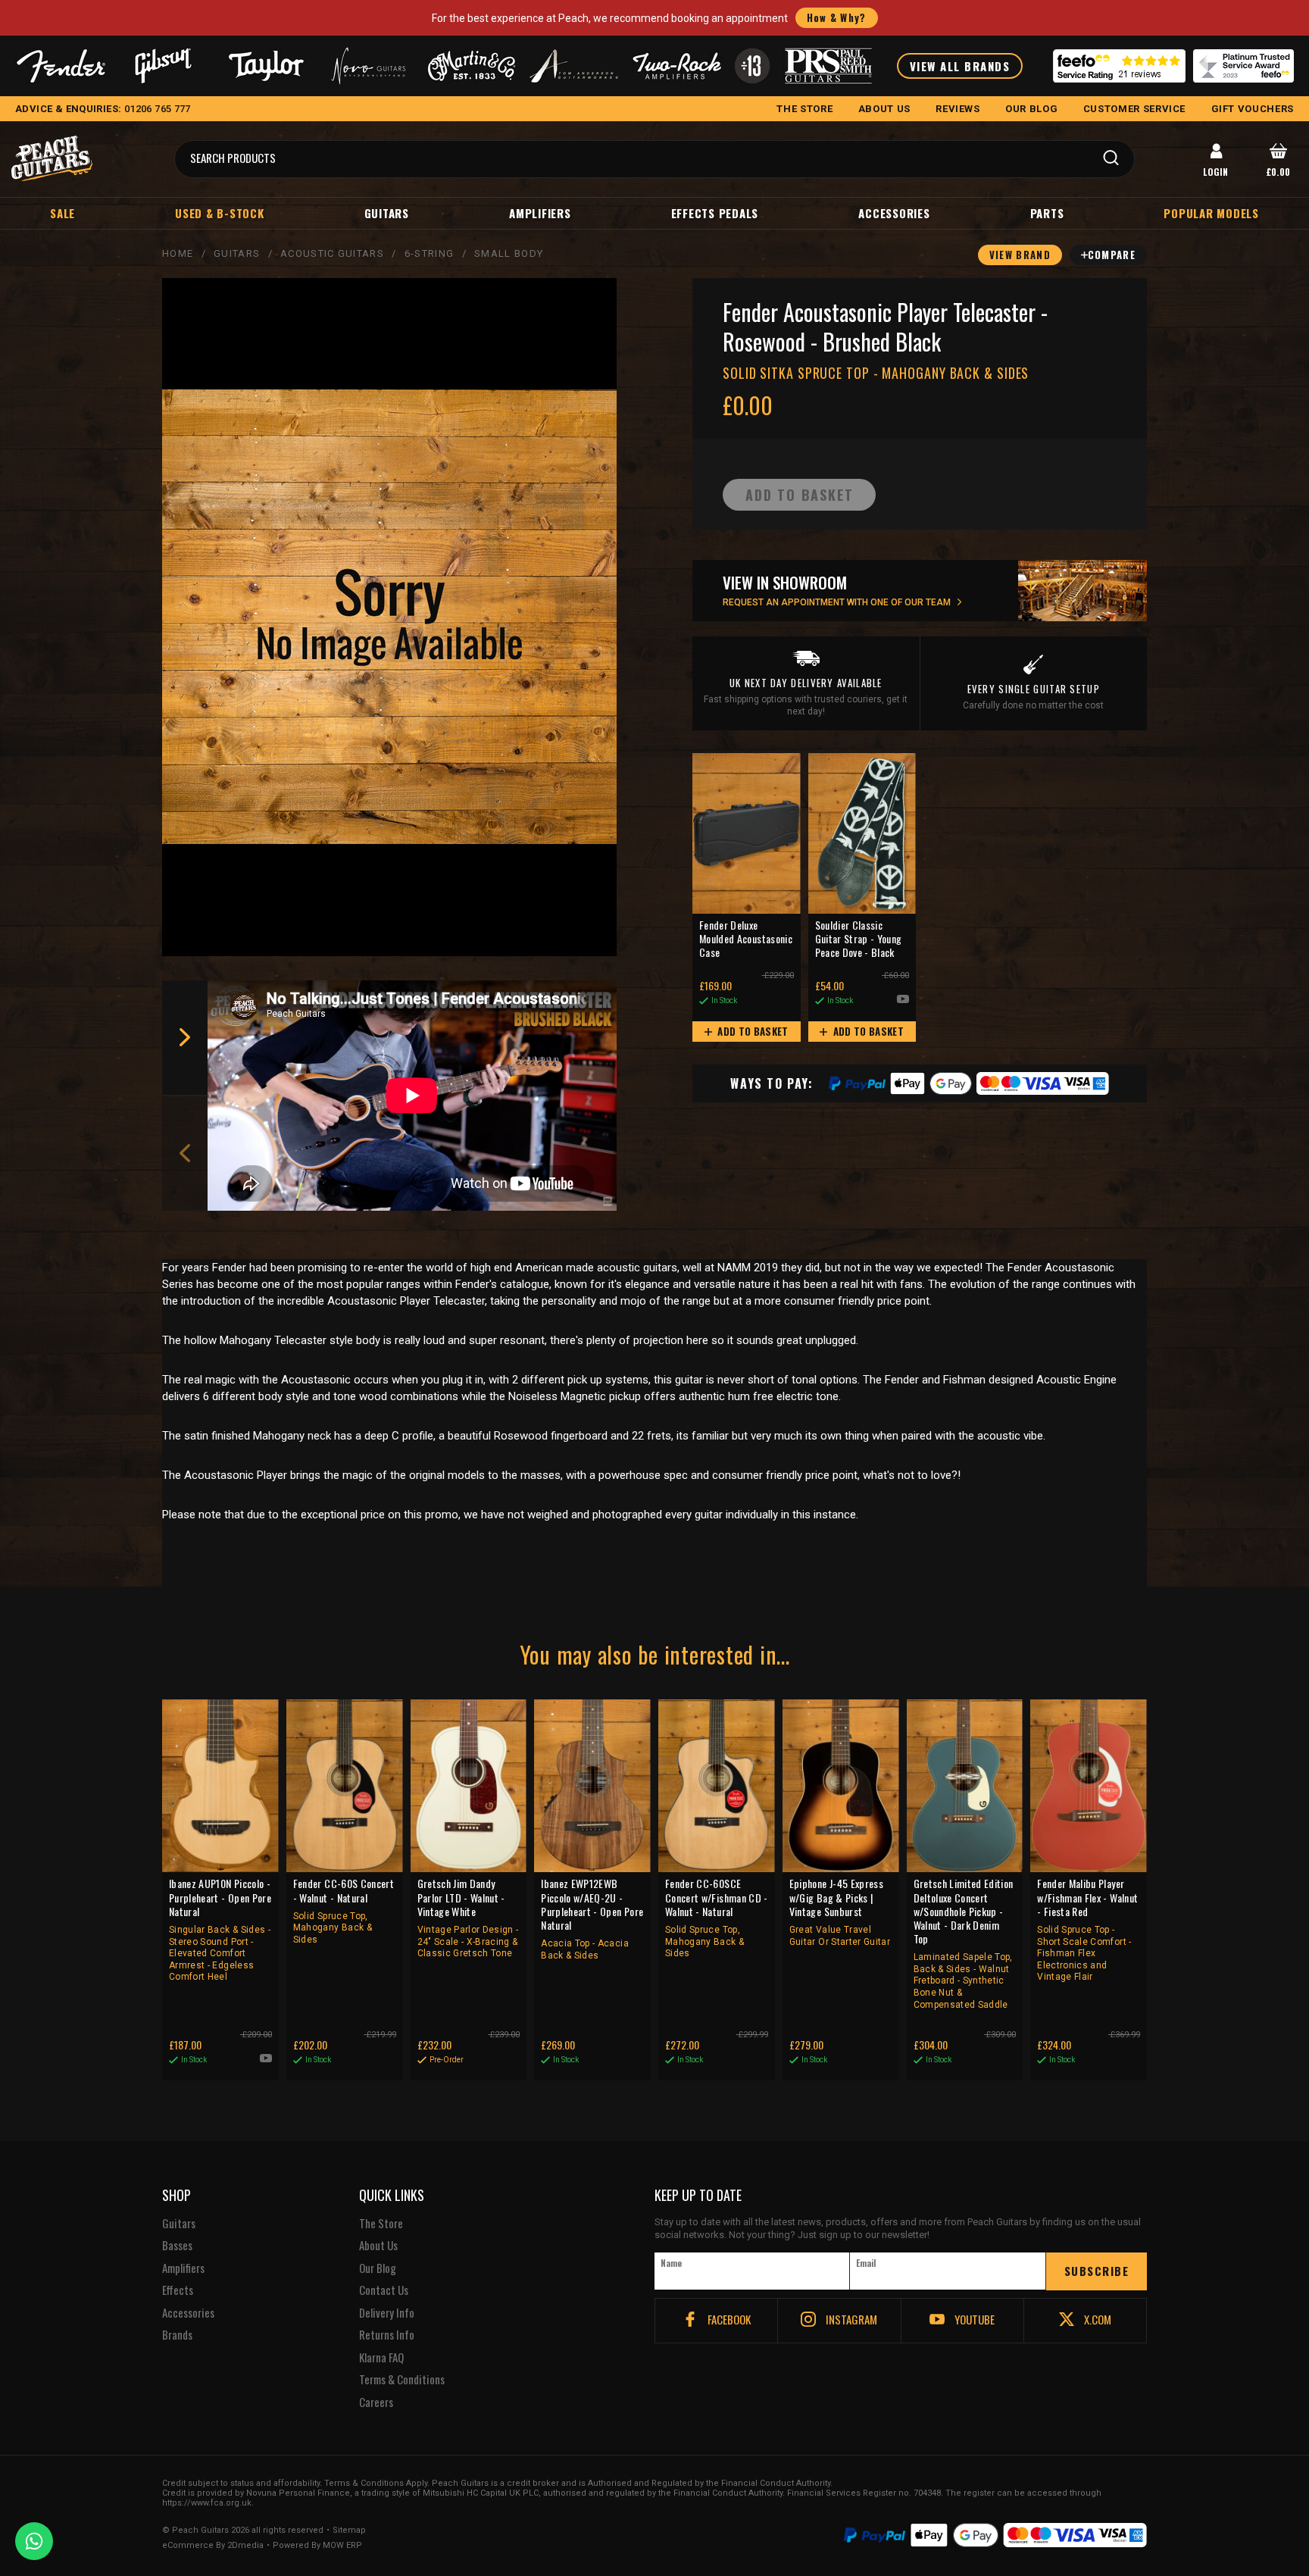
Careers (376, 2402)
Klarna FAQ (381, 2358)
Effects (178, 2290)
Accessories (894, 213)
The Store (381, 2224)
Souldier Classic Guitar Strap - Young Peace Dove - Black (859, 939)
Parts (1047, 213)
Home (178, 253)
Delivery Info (387, 2313)
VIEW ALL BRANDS (960, 66)
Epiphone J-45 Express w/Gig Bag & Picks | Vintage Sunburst (840, 1912)
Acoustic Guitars (332, 253)
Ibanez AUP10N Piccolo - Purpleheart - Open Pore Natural (220, 1929)
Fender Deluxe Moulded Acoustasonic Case (746, 939)
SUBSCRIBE (1097, 2271)
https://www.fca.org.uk (207, 2503)
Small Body (509, 253)
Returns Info (387, 2335)
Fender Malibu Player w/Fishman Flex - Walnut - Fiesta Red (1087, 1929)
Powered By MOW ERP (317, 2546)
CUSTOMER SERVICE (1134, 109)
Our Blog (378, 2268)
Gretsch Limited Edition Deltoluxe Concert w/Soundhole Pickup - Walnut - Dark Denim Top (964, 1943)
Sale (62, 213)
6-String (429, 253)
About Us (378, 2246)
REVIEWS (958, 109)
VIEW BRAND (1020, 255)
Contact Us (384, 2290)
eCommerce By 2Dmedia (213, 2546)
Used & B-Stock (220, 213)
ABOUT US (884, 109)
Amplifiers (540, 213)
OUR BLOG (1031, 109)
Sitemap (349, 2531)
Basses (177, 2246)
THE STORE (804, 109)
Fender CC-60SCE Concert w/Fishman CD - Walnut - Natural (717, 1918)
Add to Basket (752, 1031)
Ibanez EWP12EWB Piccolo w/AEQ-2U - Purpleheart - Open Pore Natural (592, 1918)
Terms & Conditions (402, 2380)
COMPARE (1112, 255)
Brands (177, 2335)
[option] (416, 1096)
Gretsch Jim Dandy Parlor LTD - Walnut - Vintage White (468, 1918)
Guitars (387, 213)
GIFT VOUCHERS (1253, 109)
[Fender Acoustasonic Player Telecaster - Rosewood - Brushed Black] (389, 617)
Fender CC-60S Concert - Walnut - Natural (344, 1911)
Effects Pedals (715, 213)
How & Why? (837, 17)
